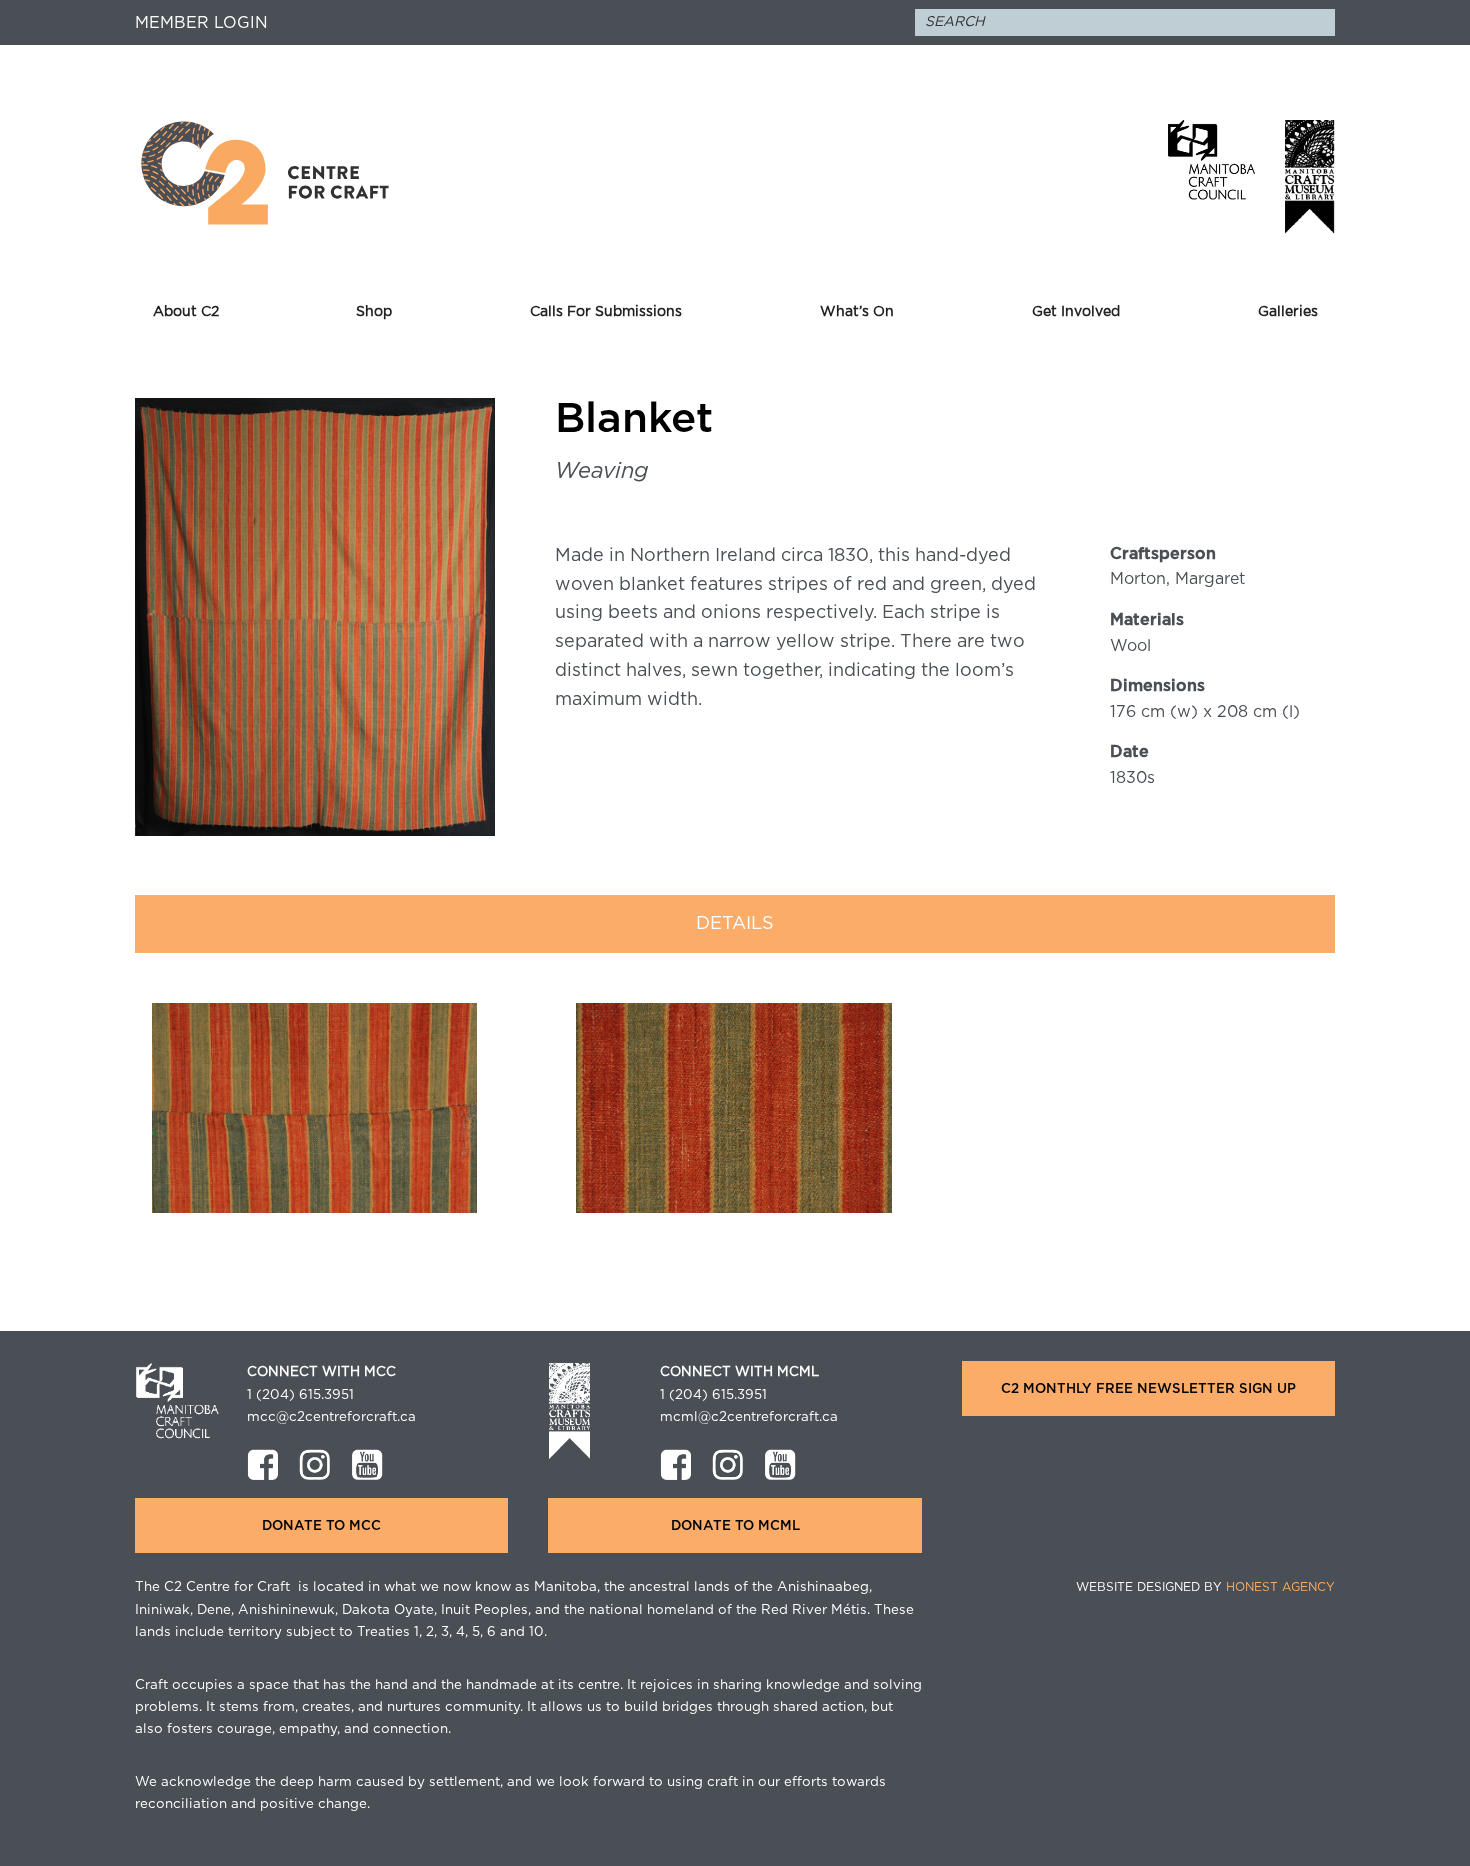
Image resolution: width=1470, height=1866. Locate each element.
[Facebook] (263, 1465)
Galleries (1288, 312)
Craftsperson (1163, 554)
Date (1129, 752)
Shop (374, 312)
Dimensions (1157, 686)
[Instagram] (315, 1465)
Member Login (201, 23)
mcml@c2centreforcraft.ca (749, 1417)
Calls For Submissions (606, 312)
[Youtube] (367, 1465)
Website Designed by (1205, 1587)
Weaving (602, 471)
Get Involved (1076, 312)
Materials (1147, 620)
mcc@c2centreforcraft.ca (331, 1417)
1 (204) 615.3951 (300, 1395)
